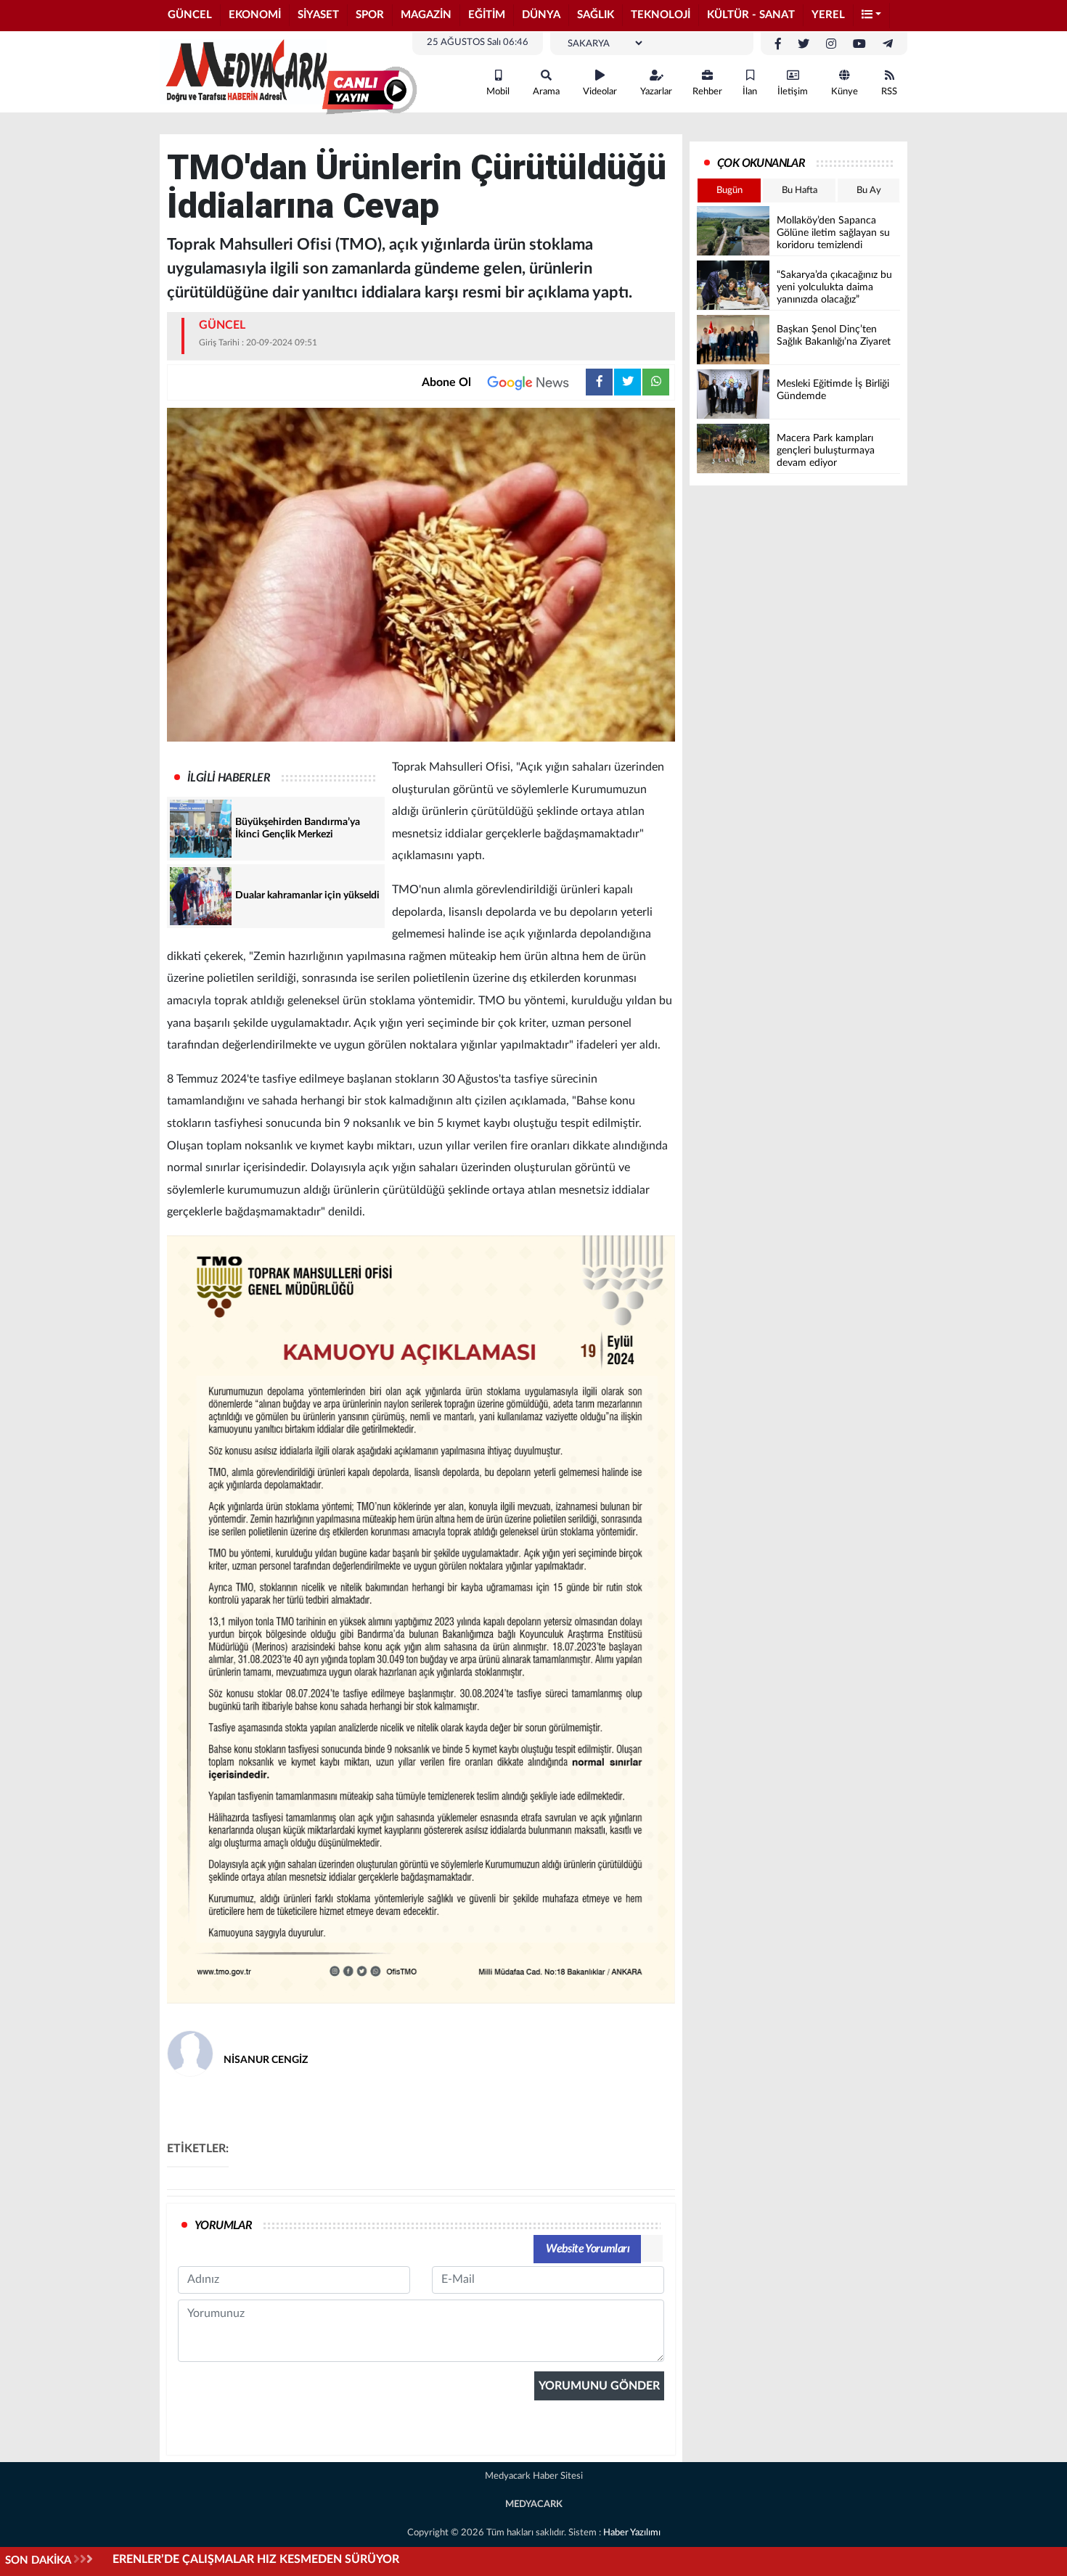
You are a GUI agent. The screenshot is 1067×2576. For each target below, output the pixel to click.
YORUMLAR (223, 2226)
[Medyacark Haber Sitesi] (243, 71)
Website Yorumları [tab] (588, 2249)
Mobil (498, 92)
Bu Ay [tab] (869, 190)
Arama (546, 92)
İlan (750, 92)
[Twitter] (804, 44)
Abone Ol (446, 382)
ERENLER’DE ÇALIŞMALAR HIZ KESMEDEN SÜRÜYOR (256, 2559)
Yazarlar (656, 92)
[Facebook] (778, 44)
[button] (872, 16)
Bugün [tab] (729, 190)
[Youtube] (859, 44)
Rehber (707, 92)
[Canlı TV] (369, 91)
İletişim (793, 92)
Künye (845, 92)
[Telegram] (888, 44)
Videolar (600, 92)
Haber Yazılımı (632, 2533)
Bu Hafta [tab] (800, 190)
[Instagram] (831, 44)
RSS (889, 92)
